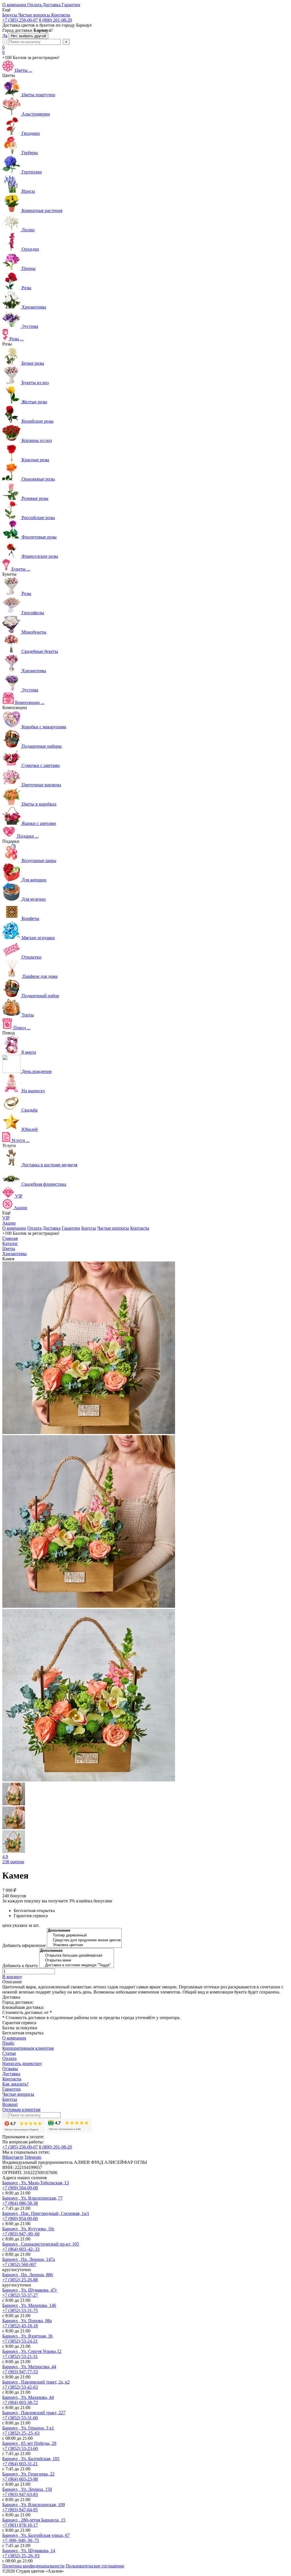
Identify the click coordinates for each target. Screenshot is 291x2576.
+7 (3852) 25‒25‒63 (21, 2433)
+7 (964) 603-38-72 (20, 2402)
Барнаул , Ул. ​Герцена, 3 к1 (28, 2428)
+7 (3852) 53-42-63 (20, 2387)
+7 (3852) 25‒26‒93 (21, 2556)
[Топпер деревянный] (84, 1935)
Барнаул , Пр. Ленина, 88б (28, 2275)
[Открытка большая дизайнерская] (77, 1956)
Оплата (34, 1228)
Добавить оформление (24, 1945)
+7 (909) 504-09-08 (20, 2188)
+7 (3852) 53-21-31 (20, 2356)
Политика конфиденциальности (33, 2566)
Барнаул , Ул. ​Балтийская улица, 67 (36, 2535)
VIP (6, 1218)
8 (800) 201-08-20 (55, 20)
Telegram (33, 2157)
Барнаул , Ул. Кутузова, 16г (28, 2229)
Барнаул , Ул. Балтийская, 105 (31, 2459)
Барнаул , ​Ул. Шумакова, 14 (29, 2551)
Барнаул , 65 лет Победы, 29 (29, 2443)
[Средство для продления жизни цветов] (84, 1940)
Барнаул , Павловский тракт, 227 (34, 2413)
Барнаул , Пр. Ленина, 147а (29, 2259)
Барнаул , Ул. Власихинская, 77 (32, 2198)
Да (5, 36)
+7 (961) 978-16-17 (20, 2525)
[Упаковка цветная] (84, 1945)
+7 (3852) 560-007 (19, 2264)
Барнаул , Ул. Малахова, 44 (28, 2397)
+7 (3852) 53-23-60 (20, 2448)
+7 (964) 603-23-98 (20, 2479)
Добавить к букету (20, 1966)
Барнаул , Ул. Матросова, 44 (29, 2367)
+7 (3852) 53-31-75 (20, 2310)
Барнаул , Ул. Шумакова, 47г (30, 2290)
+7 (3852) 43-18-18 (20, 2326)
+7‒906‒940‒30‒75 (21, 2540)
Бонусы (89, 1228)
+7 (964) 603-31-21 (20, 2464)
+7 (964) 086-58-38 (20, 2203)
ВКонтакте (13, 2157)
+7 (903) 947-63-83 (20, 2494)
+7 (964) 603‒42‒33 (21, 2249)
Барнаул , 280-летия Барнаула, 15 (34, 2520)
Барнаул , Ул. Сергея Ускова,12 (32, 2351)
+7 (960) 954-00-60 (20, 2218)
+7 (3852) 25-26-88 (20, 2280)
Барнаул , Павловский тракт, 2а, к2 (36, 2382)
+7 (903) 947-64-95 (20, 2510)
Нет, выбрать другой (28, 36)
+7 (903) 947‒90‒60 (21, 2234)
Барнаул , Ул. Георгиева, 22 (28, 2474)
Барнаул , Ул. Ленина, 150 (27, 2489)
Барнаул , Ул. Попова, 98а (27, 2321)
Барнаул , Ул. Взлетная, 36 (27, 2336)
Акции (9, 1223)
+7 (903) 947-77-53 (20, 2372)
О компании (14, 1228)
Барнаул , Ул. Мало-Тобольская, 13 (36, 2183)
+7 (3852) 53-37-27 (20, 2295)
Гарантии (71, 1228)
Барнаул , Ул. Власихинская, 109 (34, 2505)
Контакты (140, 1228)
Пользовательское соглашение (95, 2566)
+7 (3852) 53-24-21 (20, 2341)
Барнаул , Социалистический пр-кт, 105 (41, 2244)
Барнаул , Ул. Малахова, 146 (29, 2305)
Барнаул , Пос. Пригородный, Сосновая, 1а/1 (46, 2213)
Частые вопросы (113, 1228)
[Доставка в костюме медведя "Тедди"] (77, 1965)
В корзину (12, 1977)
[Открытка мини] (77, 1960)
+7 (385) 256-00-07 (20, 20)
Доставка (52, 1228)
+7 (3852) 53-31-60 (20, 2418)
